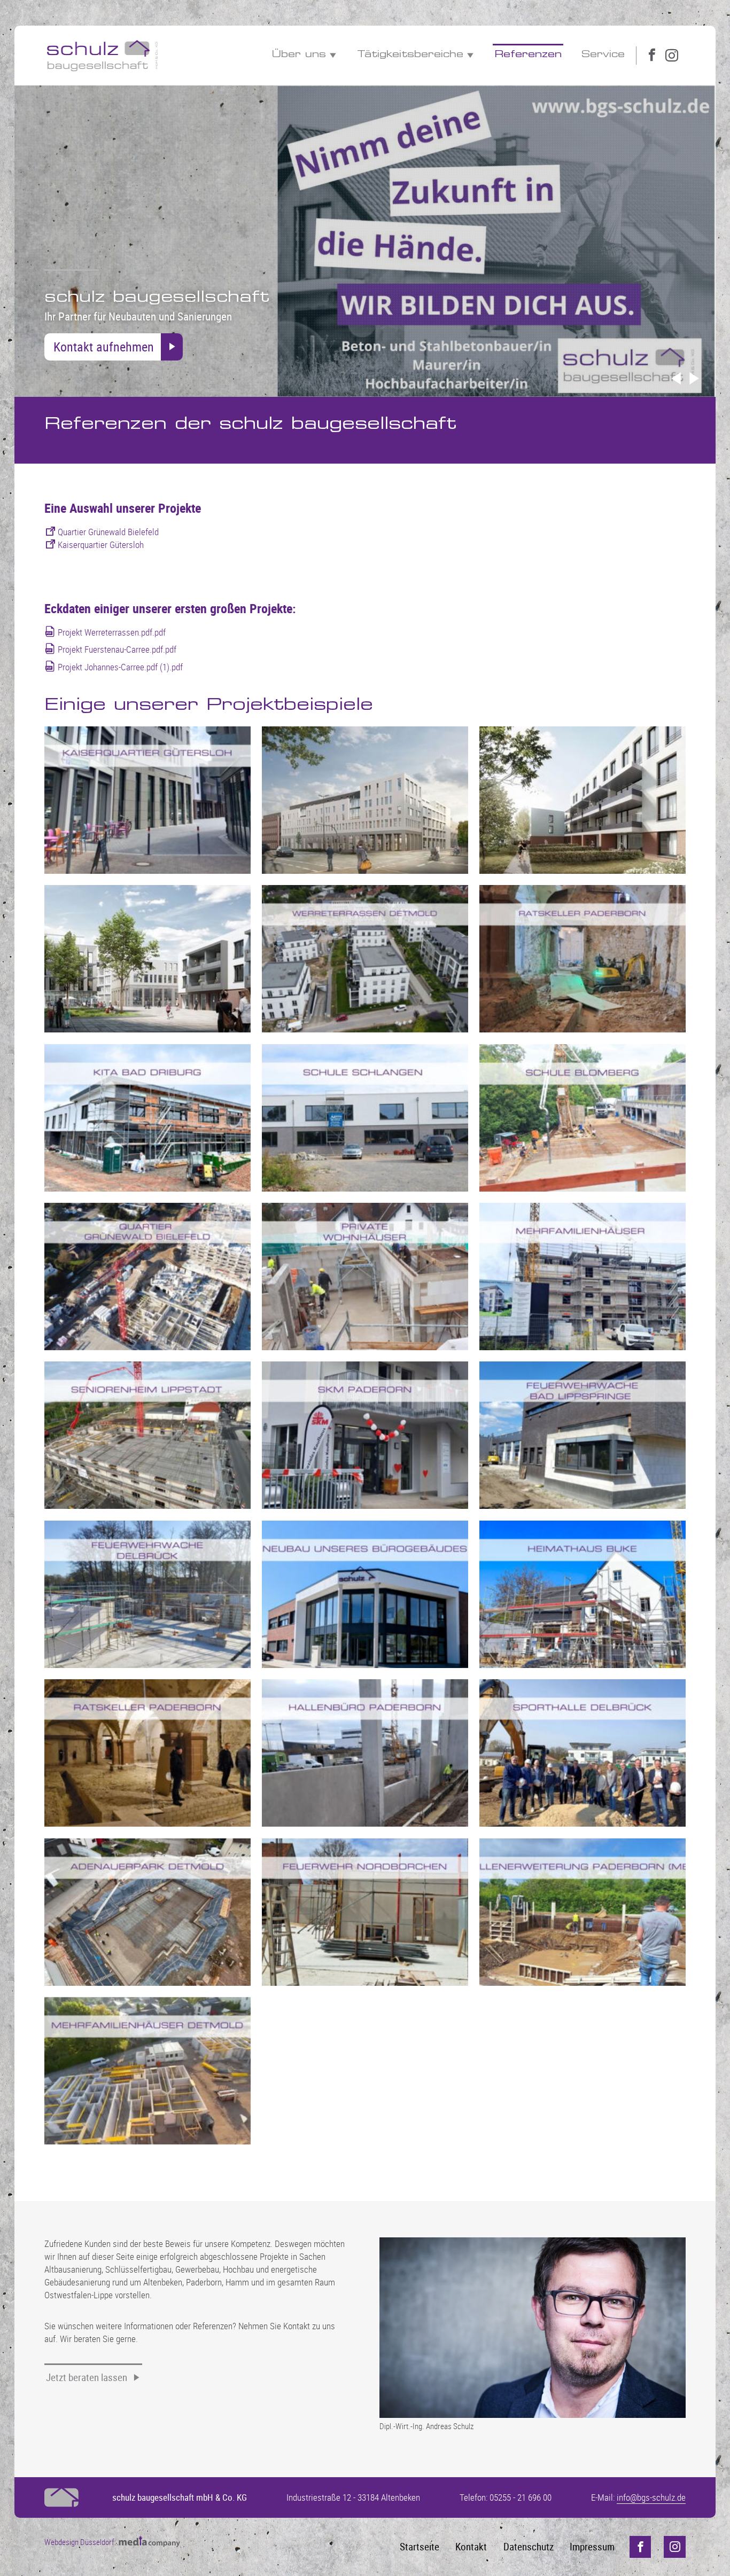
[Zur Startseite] (102, 55)
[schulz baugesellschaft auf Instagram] (672, 56)
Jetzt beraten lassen (87, 2377)
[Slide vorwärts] (694, 379)
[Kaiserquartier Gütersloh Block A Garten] (583, 800)
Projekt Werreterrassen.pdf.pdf (112, 632)
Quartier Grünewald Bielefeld (108, 532)
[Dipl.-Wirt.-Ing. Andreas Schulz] (533, 2327)
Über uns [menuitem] (299, 55)
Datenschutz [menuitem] (529, 2547)
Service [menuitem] (603, 55)
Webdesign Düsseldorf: (81, 2542)
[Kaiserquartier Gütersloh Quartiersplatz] (147, 959)
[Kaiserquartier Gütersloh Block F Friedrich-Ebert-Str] (365, 800)
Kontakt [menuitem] (471, 2547)
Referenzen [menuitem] (528, 55)
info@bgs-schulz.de (651, 2497)
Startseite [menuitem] (420, 2547)
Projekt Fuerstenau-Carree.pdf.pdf (117, 649)
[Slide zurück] (676, 379)
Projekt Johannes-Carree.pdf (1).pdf (120, 667)
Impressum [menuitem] (592, 2547)
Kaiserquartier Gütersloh (101, 545)
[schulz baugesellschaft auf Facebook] (652, 56)
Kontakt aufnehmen (104, 346)
